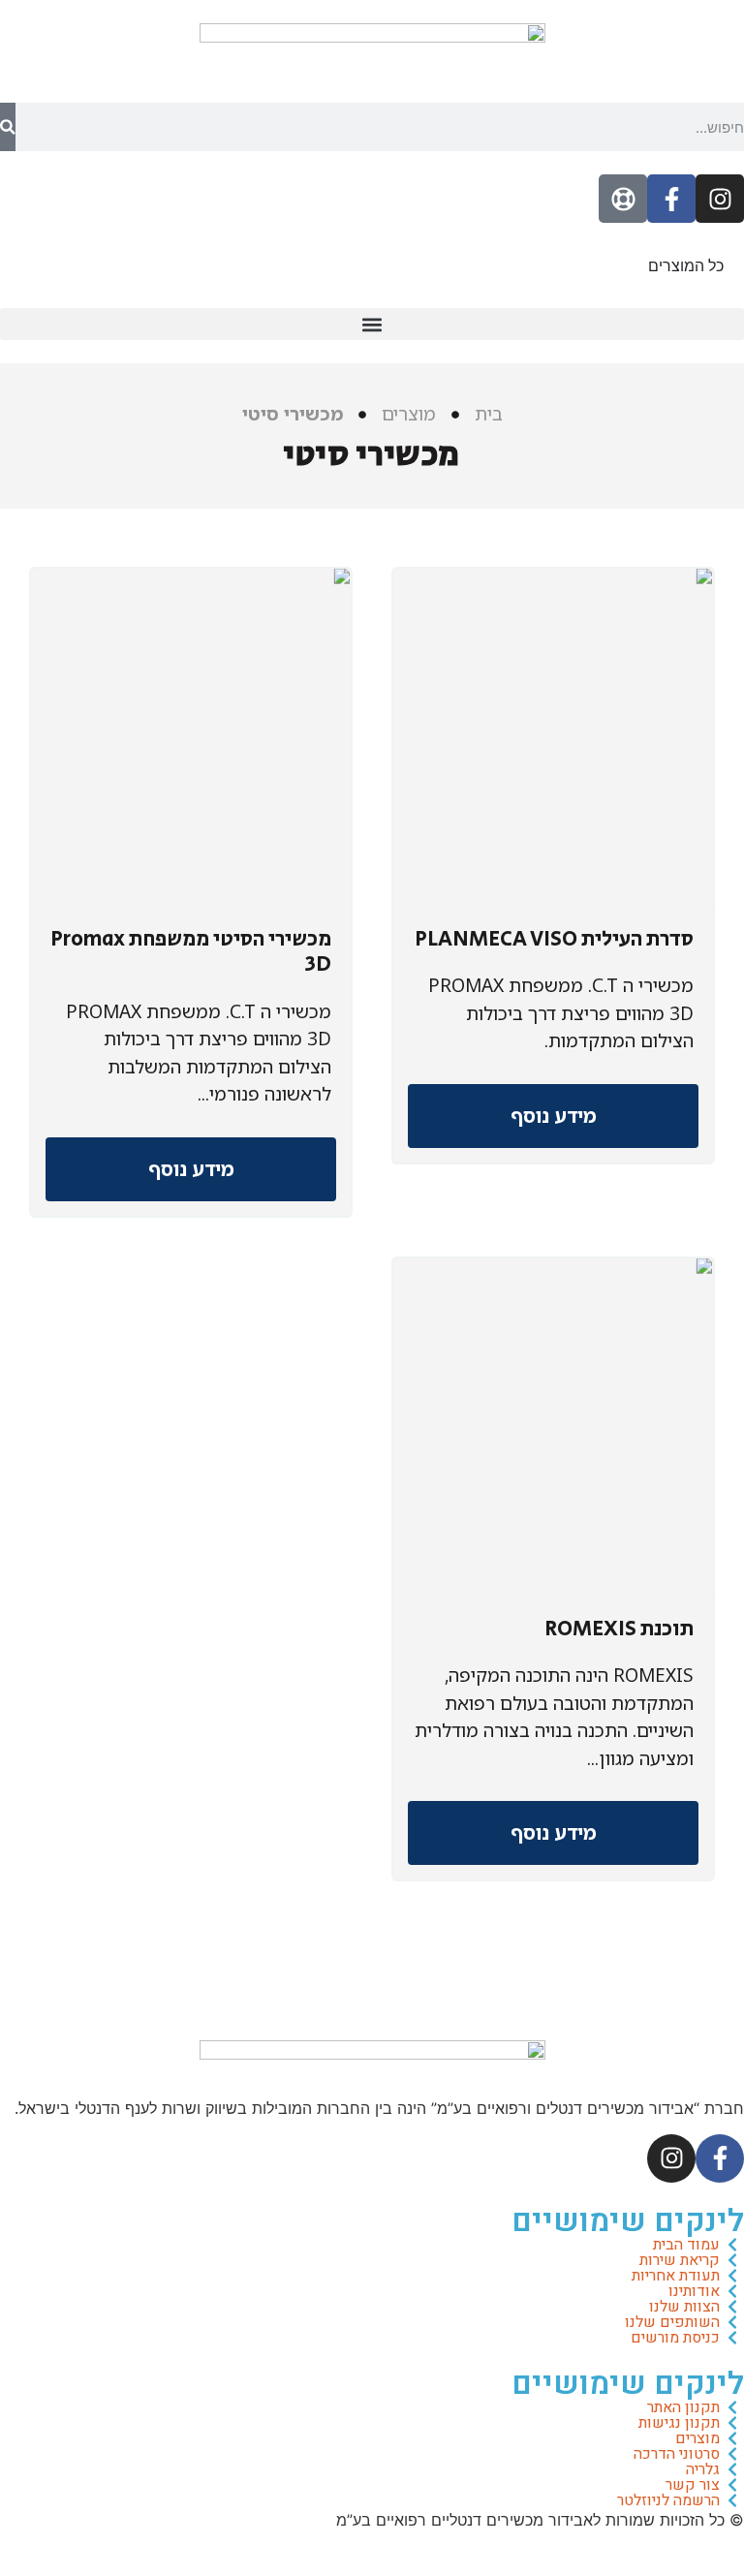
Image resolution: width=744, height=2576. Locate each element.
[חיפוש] (8, 127)
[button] (372, 324)
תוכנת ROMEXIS (620, 1629)
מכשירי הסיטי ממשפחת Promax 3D (191, 952)
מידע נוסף (554, 1116)
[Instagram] (720, 199)
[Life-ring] (623, 199)
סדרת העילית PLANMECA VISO (554, 940)
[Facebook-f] (671, 199)
